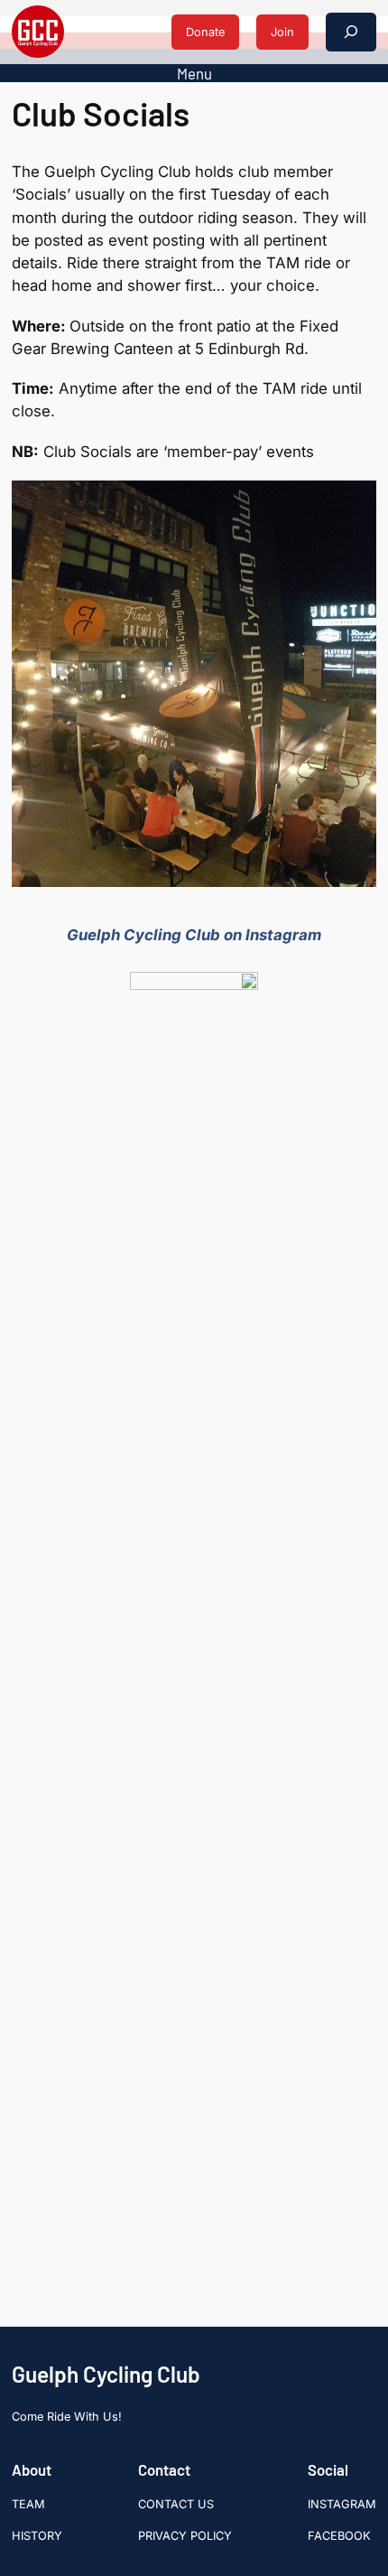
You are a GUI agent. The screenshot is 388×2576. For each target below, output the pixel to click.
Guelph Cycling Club (106, 2374)
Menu (194, 73)
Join (282, 32)
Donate (205, 32)
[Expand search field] (351, 32)
